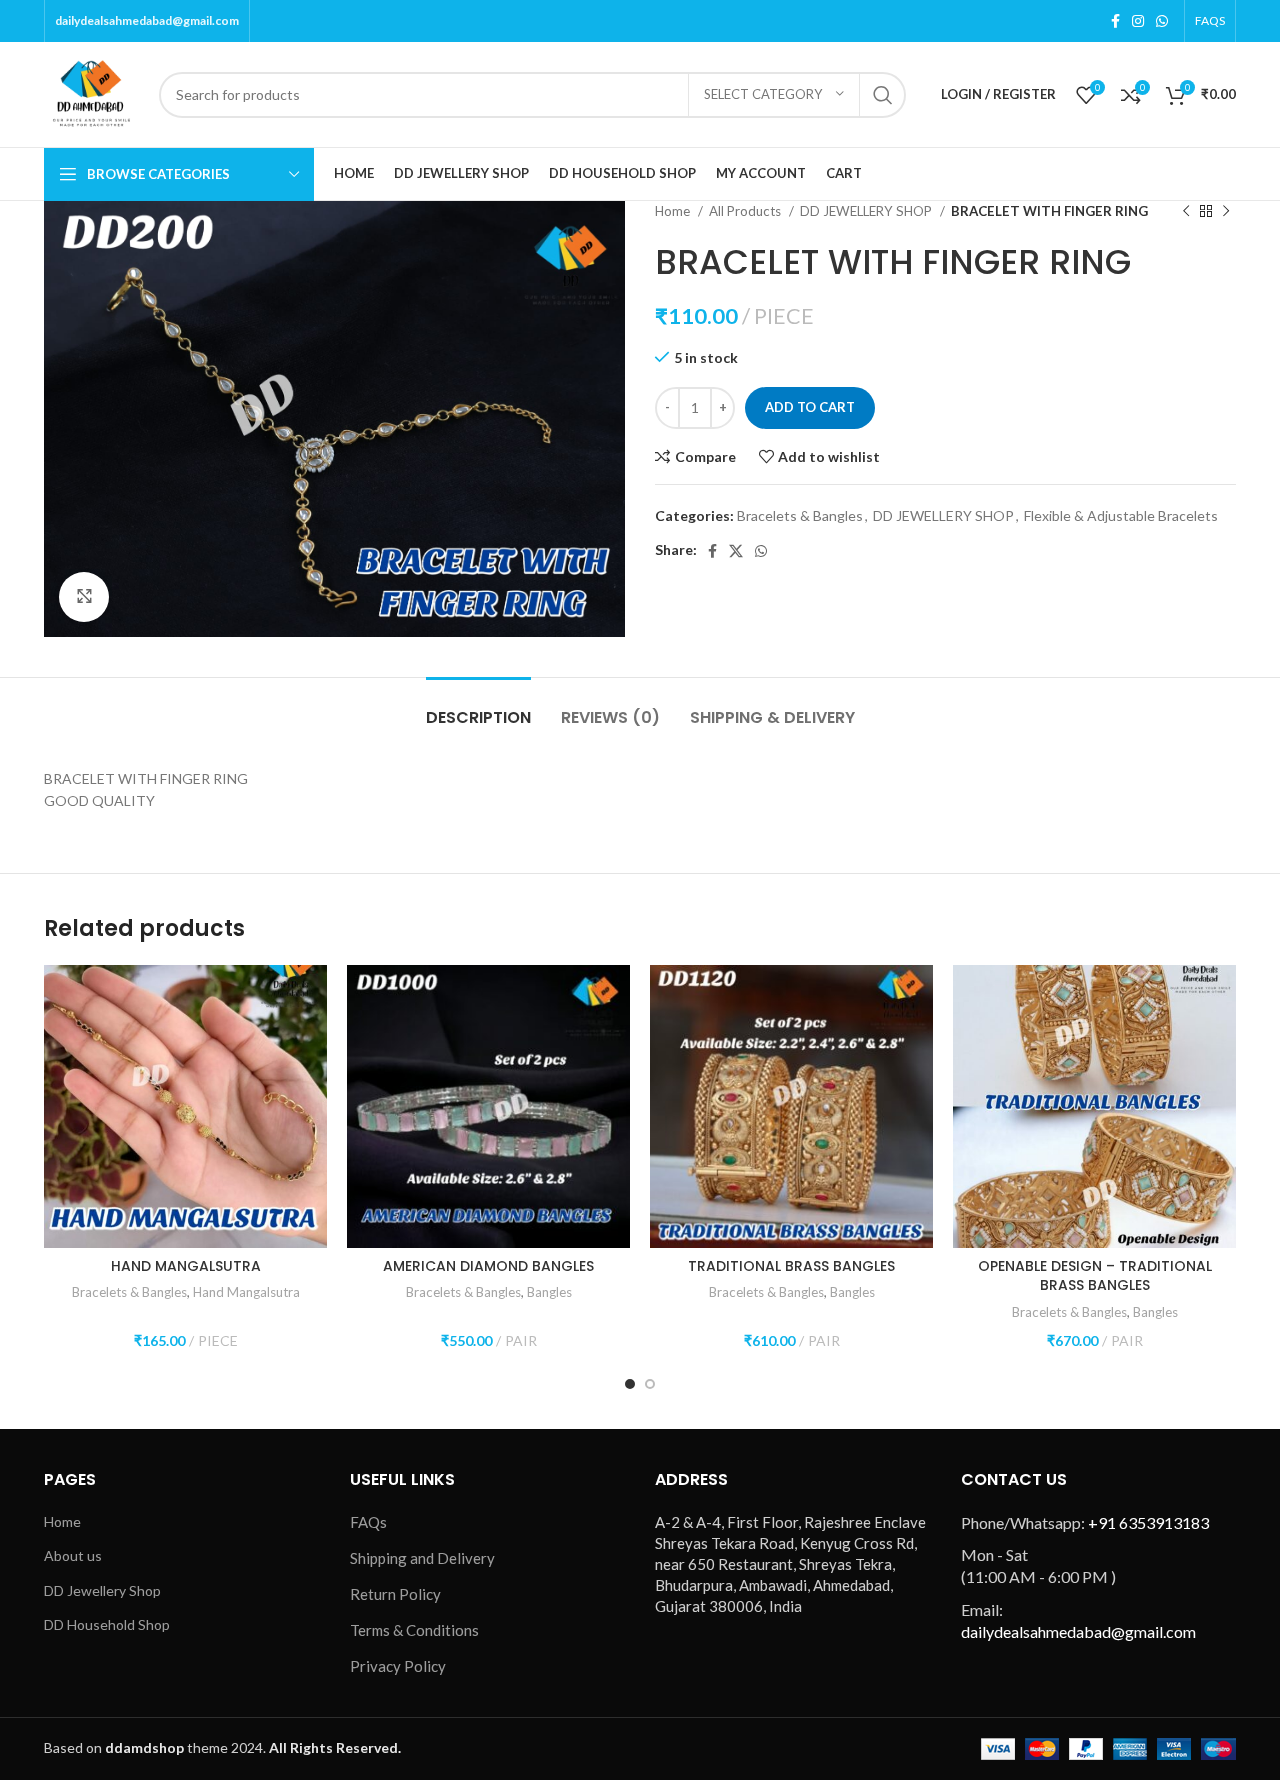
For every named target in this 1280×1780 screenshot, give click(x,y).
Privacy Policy (398, 1666)
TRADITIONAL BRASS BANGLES (791, 1266)
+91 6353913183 (1148, 1522)
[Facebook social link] (1115, 21)
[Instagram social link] (1138, 21)
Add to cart (810, 407)
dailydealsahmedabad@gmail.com (147, 20)
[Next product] (1226, 212)
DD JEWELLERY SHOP (867, 211)
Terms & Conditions (414, 1630)
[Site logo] (91, 92)
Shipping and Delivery (422, 1558)
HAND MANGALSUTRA (186, 1266)
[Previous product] (1186, 212)
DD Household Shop (107, 1624)
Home (674, 211)
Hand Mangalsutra (246, 1292)
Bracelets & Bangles (800, 515)
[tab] (478, 707)
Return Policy (395, 1594)
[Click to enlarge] (84, 597)
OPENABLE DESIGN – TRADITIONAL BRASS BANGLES (1095, 1276)
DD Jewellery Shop (102, 1590)
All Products (746, 211)
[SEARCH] (883, 95)
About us (73, 1555)
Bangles (549, 1292)
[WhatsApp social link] (1162, 21)
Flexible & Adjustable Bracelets (1121, 515)
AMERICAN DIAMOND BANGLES (488, 1266)
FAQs (368, 1522)
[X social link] (736, 551)
